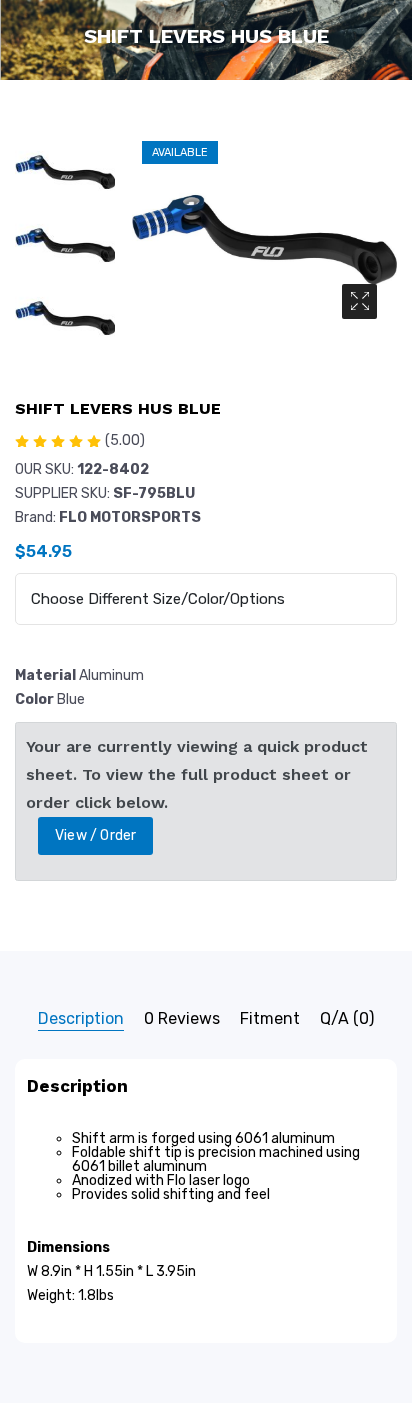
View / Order (95, 835)
